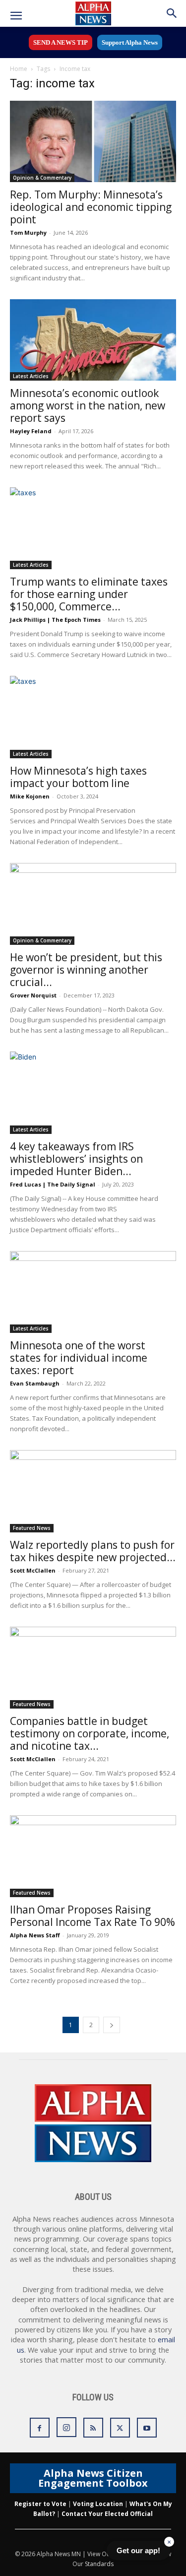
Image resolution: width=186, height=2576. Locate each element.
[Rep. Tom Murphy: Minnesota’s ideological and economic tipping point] (93, 141)
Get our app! (138, 2550)
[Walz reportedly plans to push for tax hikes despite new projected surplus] (93, 1491)
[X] (120, 2428)
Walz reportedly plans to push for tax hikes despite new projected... (93, 1551)
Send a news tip (61, 42)
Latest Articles (31, 376)
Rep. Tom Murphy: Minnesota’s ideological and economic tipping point (91, 207)
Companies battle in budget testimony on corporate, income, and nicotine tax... (90, 1733)
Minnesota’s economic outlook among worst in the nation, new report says (88, 405)
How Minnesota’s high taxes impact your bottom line (78, 777)
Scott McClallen (33, 1570)
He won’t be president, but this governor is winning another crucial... (86, 970)
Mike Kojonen (30, 796)
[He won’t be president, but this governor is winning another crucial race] (93, 904)
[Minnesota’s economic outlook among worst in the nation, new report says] (93, 340)
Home (19, 69)
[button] (16, 16)
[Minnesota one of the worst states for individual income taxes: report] (93, 1292)
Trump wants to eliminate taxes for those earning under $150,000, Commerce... (89, 594)
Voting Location (98, 2504)
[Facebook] (40, 2428)
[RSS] (93, 2428)
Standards (99, 2564)
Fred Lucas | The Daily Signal (53, 1184)
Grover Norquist (33, 995)
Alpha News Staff (35, 1935)
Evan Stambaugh (35, 1383)
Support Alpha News (130, 42)
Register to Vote (40, 2504)
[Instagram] (66, 2427)
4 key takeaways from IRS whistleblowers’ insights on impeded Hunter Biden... (76, 1159)
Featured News (32, 1528)
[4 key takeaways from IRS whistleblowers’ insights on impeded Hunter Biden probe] (93, 1092)
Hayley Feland (31, 431)
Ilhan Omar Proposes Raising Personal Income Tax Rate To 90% (93, 1916)
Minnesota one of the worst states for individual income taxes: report (79, 1358)
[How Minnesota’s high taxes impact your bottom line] (93, 717)
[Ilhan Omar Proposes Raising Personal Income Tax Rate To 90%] (93, 1856)
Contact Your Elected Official (107, 2514)
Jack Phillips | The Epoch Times (55, 620)
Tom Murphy (28, 232)
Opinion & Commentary (42, 178)
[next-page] (112, 2025)
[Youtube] (147, 2428)
